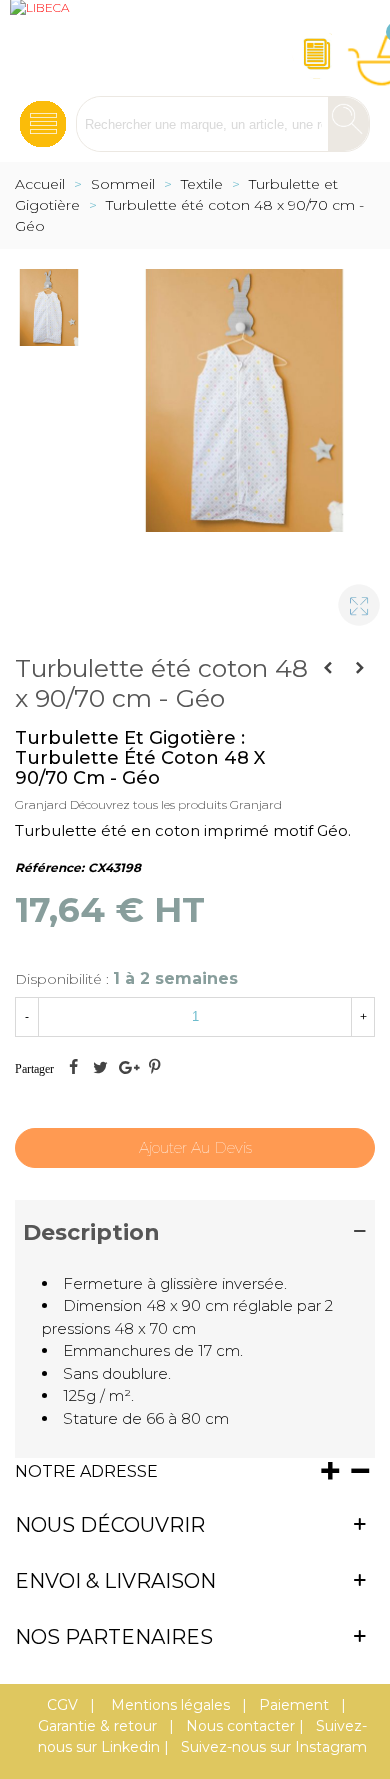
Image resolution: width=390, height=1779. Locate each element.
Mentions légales (168, 1705)
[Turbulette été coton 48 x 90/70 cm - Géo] (350, 596)
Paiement (294, 1705)
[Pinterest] (154, 1069)
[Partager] (73, 1069)
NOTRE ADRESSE (86, 1471)
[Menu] (43, 118)
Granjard (41, 804)
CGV (62, 1705)
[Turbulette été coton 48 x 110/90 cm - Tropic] (328, 668)
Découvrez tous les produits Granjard (176, 804)
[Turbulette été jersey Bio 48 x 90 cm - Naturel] (360, 668)
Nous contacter (240, 1726)
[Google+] (127, 1069)
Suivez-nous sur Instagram (274, 1747)
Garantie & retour (97, 1726)
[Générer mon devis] (314, 48)
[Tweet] (100, 1069)
